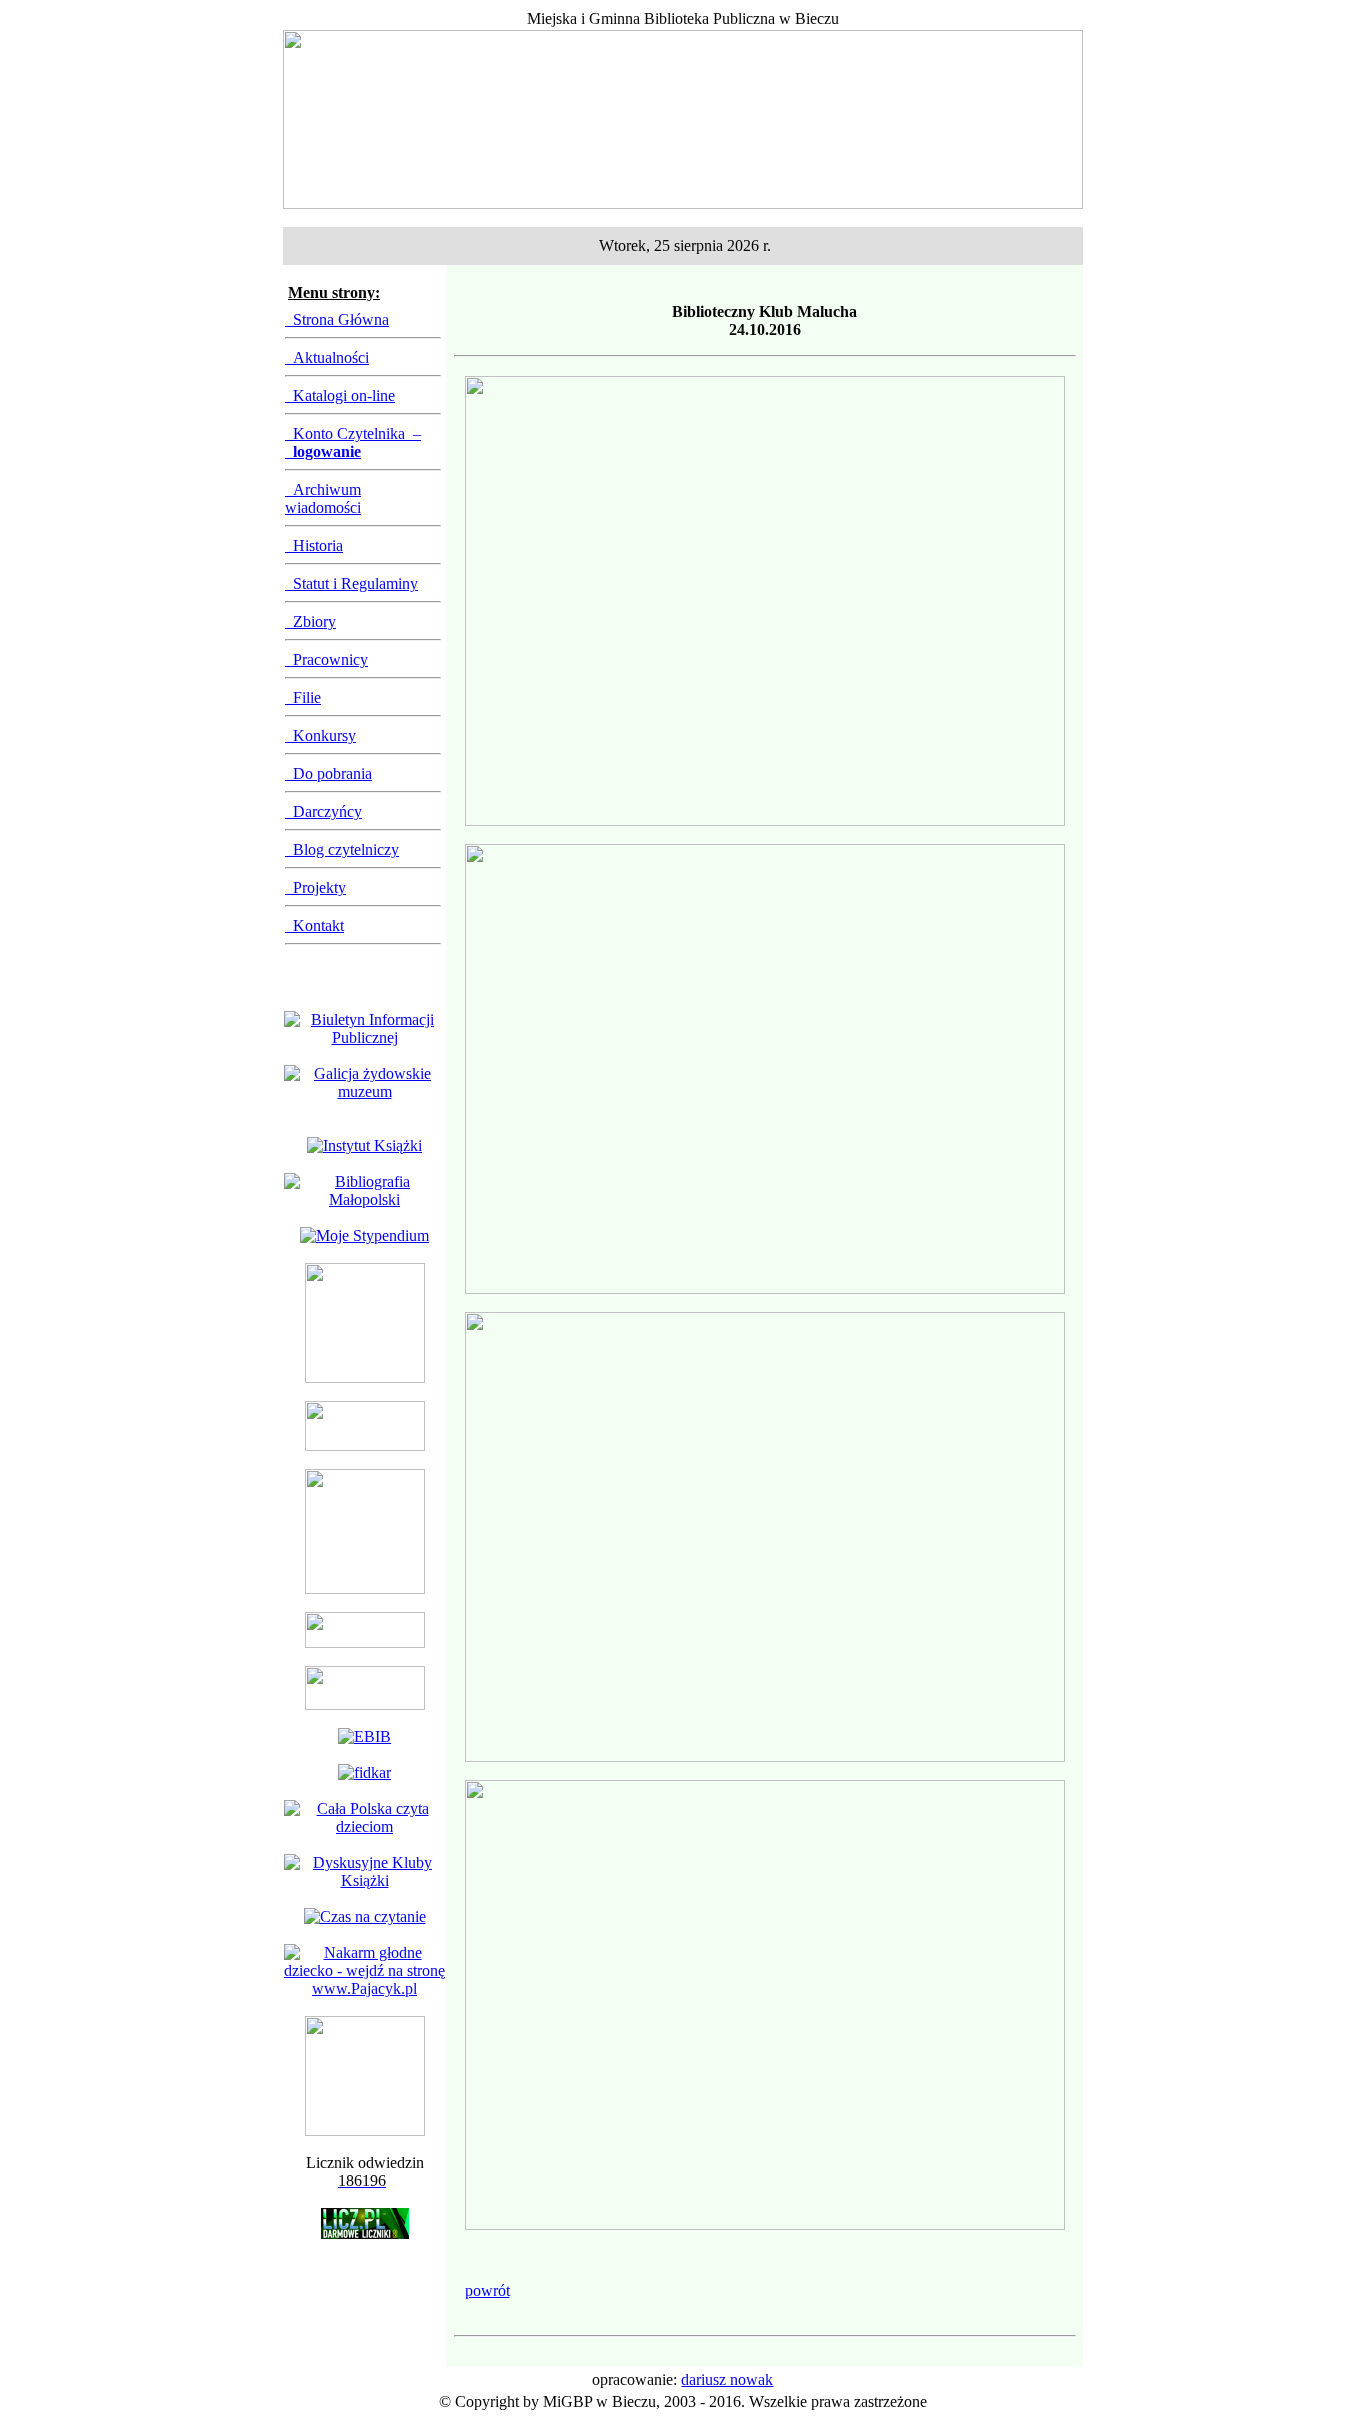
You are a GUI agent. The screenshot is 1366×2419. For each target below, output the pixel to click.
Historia (314, 545)
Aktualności (327, 357)
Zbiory (310, 621)
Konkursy (320, 735)
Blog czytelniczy (342, 849)
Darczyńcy (323, 811)
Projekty (315, 887)
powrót (487, 2290)
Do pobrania (328, 773)
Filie (303, 697)
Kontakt (314, 925)
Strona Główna (337, 319)
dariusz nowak (727, 2379)
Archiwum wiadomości (323, 498)
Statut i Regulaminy (351, 583)
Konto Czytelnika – (353, 442)
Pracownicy (326, 659)
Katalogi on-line (340, 395)
